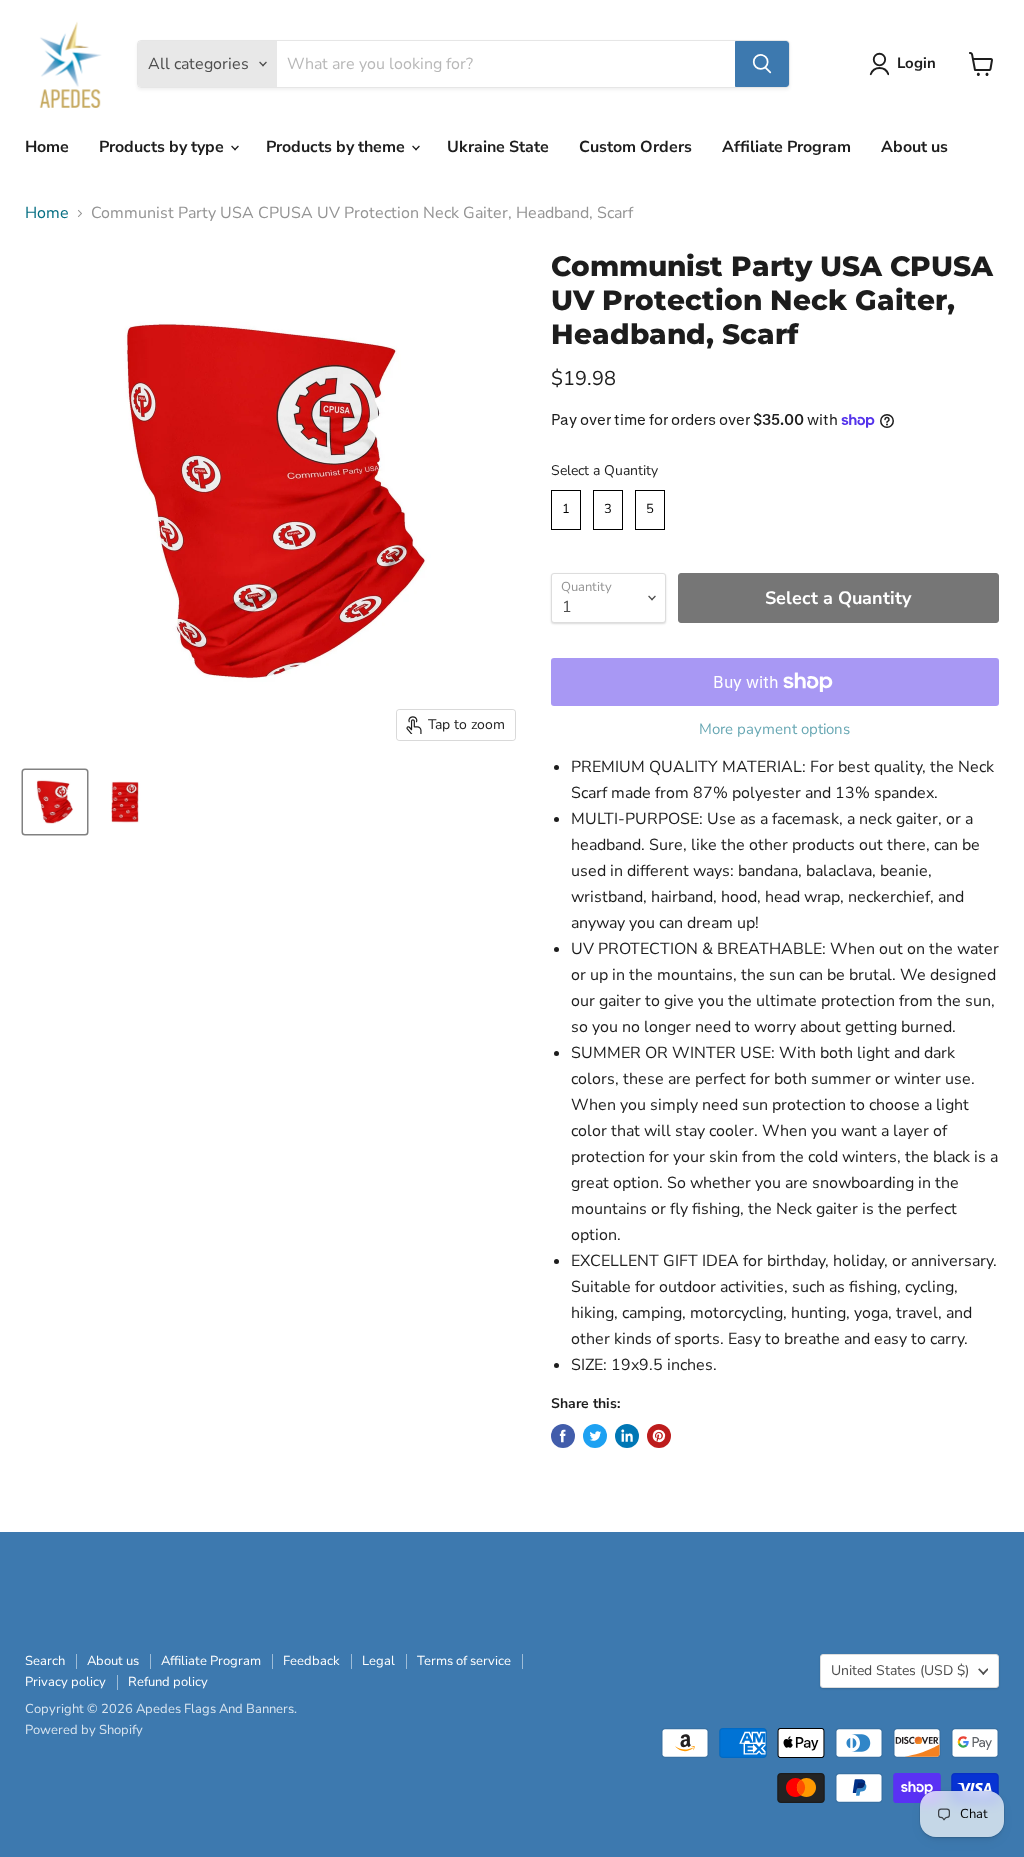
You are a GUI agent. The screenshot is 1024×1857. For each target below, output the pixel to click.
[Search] (762, 64)
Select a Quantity (604, 470)
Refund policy (168, 1682)
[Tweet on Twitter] (595, 1436)
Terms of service (464, 1661)
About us (914, 147)
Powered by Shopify (84, 1730)
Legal (378, 1661)
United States (900, 1670)
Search (45, 1661)
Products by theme (337, 147)
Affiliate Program (786, 147)
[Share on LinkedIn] (627, 1436)
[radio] (566, 510)
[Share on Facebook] (563, 1436)
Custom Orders (635, 147)
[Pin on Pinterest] (659, 1436)
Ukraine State (498, 147)
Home (47, 147)
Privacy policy (65, 1682)
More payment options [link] (774, 729)
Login (916, 63)
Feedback (311, 1661)
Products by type (163, 147)
